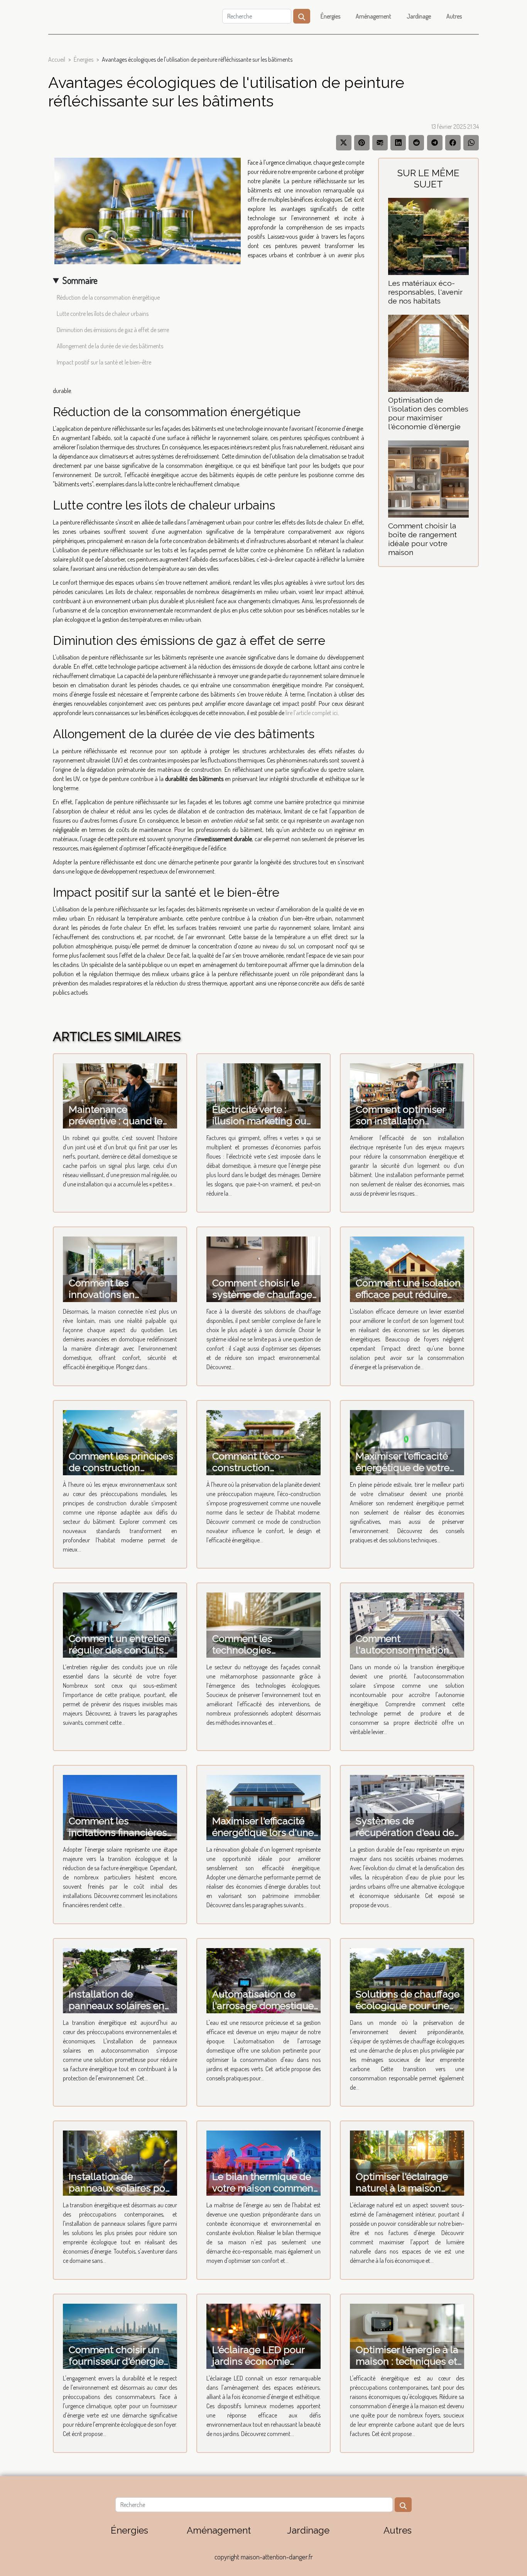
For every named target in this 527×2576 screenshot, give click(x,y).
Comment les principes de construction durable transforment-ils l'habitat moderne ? (121, 1473)
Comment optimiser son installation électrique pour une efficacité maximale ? (402, 1127)
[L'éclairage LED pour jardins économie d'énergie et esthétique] (263, 2336)
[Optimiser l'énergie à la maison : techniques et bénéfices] (407, 2336)
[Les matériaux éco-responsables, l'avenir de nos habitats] (428, 236)
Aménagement (373, 16)
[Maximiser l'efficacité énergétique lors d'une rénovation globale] (263, 1807)
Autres (454, 16)
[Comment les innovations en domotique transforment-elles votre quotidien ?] (120, 1269)
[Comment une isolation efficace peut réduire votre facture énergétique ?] (407, 1269)
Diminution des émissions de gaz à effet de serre (113, 330)
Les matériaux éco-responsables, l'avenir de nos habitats (425, 292)
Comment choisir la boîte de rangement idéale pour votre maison (422, 539)
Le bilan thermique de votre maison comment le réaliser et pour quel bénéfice (264, 2194)
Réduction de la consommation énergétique (108, 297)
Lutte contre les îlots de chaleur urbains (103, 314)
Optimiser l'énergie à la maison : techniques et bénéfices (407, 2361)
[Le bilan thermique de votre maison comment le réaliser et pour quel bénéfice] (263, 2163)
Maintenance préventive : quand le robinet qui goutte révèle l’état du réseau (118, 1127)
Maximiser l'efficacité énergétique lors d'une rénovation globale (263, 1832)
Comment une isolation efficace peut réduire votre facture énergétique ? (408, 1300)
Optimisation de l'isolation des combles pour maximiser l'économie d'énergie (428, 413)
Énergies (330, 16)
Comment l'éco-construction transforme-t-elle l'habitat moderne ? (256, 1473)
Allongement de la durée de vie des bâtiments (110, 346)
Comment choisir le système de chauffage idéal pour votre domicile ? (262, 1300)
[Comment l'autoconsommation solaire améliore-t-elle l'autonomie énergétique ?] (407, 1624)
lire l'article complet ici (312, 713)
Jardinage (419, 16)
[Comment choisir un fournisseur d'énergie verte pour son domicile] (120, 2336)
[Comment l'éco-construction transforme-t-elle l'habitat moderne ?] (263, 1442)
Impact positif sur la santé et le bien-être (104, 362)
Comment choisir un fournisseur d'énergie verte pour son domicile (122, 2361)
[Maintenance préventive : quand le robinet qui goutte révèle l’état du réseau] (120, 1095)
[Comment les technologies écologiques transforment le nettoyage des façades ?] (263, 1624)
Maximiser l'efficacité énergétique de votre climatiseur (403, 1468)
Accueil (57, 59)
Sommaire (80, 280)
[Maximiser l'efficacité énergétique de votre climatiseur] (407, 1442)
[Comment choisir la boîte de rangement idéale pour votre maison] (428, 478)
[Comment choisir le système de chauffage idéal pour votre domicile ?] (263, 1269)
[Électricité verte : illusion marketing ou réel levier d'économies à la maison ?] (263, 1095)
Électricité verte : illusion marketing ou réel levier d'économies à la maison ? (263, 1127)
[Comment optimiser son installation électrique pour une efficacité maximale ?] (407, 1095)
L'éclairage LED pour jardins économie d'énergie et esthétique (264, 2361)
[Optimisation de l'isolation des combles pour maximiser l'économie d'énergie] (428, 353)
